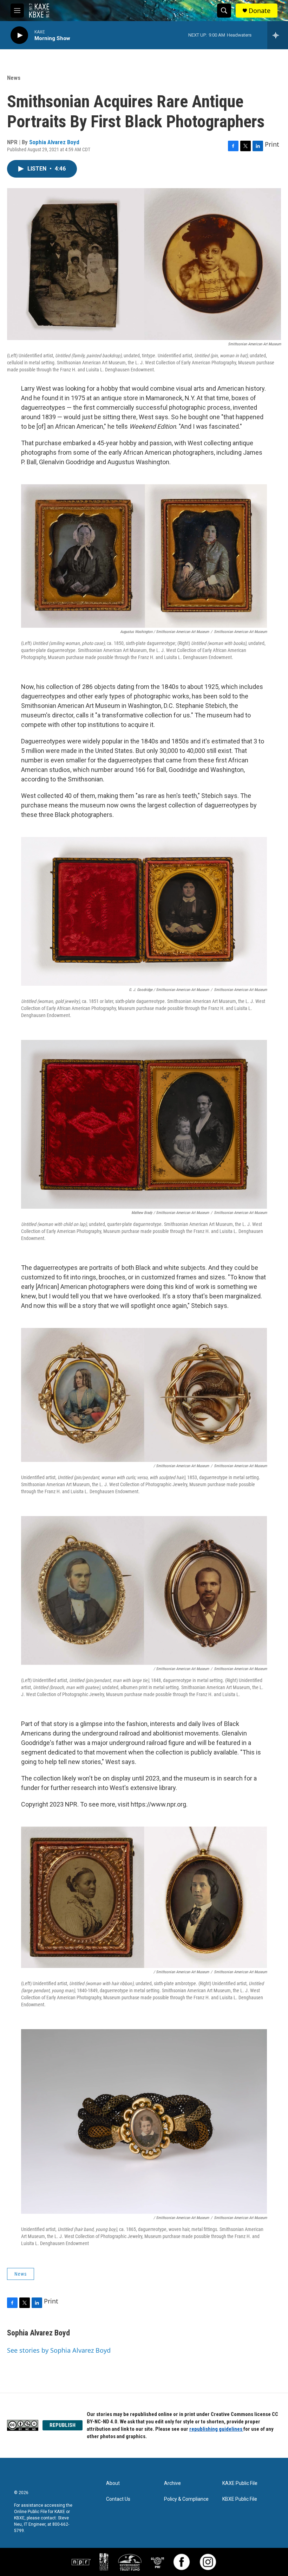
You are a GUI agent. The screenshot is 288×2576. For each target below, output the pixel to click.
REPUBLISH (63, 2425)
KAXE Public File (240, 2483)
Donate (260, 11)
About (113, 2483)
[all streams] (278, 35)
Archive (172, 2483)
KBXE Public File (240, 2499)
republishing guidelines (216, 2429)
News (14, 78)
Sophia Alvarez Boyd (54, 142)
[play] (19, 35)
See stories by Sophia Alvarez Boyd (59, 2350)
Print (272, 144)
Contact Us (118, 2499)
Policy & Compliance (186, 2499)
